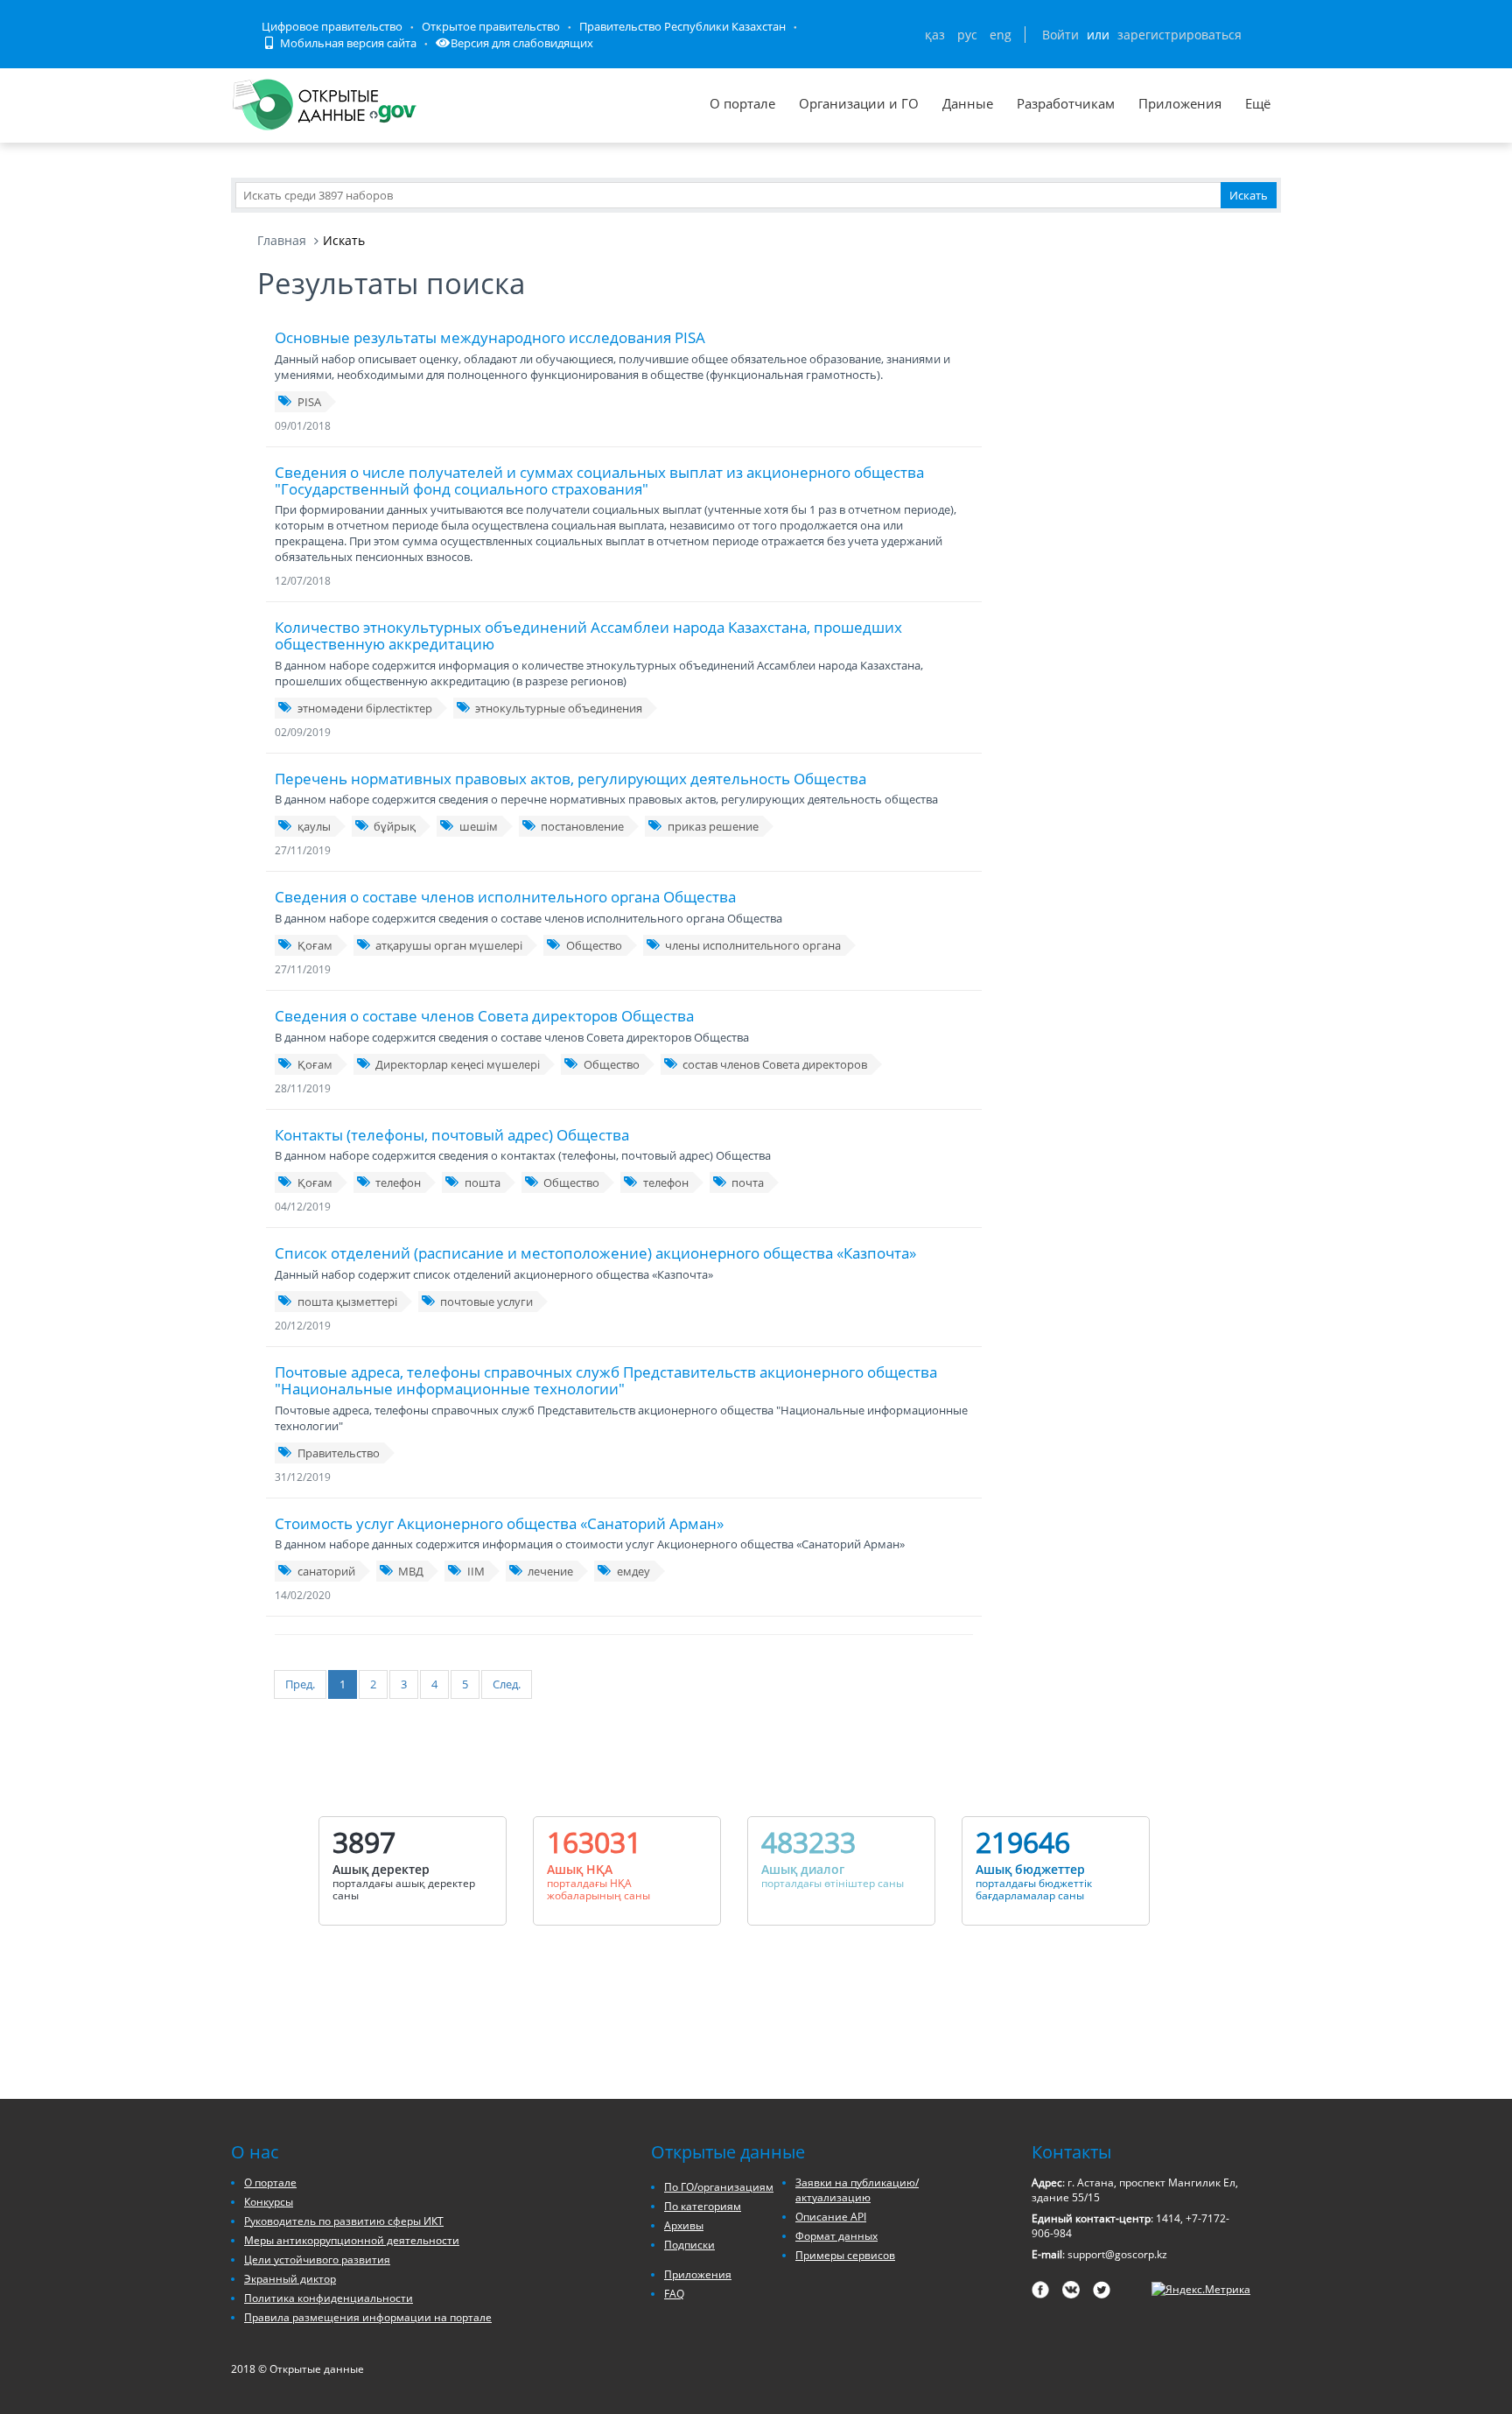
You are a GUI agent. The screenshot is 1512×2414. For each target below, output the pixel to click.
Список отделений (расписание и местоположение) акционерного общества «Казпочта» (595, 1253)
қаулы (314, 826)
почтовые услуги (486, 1302)
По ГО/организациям (719, 2187)
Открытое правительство (491, 26)
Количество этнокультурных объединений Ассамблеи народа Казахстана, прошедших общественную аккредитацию (588, 635)
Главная (282, 240)
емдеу (633, 1571)
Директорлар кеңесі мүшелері (458, 1064)
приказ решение (713, 826)
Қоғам (315, 945)
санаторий (326, 1571)
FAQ (674, 2294)
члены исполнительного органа (753, 945)
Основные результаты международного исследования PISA (490, 337)
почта (748, 1182)
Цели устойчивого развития (317, 2260)
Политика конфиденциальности (329, 2298)
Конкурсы (269, 2202)
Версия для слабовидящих (522, 43)
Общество (594, 945)
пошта (483, 1182)
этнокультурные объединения (559, 708)
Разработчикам (1066, 103)
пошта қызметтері (347, 1302)
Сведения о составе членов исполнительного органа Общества (505, 897)
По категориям (703, 2206)
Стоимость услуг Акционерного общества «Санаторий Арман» (499, 1523)
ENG (1001, 35)
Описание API (831, 2217)
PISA (309, 402)
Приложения (1180, 103)
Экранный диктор (290, 2279)
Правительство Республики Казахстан (682, 26)
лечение (550, 1571)
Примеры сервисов (845, 2255)
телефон (398, 1182)
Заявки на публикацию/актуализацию (857, 2190)
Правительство (339, 1453)
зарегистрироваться (1179, 35)
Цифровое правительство (332, 26)
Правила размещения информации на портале (368, 2317)
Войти (1060, 35)
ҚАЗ (935, 35)
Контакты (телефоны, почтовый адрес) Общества (452, 1135)
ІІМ (476, 1571)
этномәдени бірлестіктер (365, 708)
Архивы (684, 2225)
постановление (582, 826)
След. (507, 1684)
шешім (479, 826)
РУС (967, 35)
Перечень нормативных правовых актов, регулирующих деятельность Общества (570, 779)
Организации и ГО (859, 103)
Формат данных (836, 2236)
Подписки (689, 2245)
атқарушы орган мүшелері (449, 945)
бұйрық (395, 826)
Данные (968, 103)
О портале (742, 103)
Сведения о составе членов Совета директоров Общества (484, 1016)
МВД (411, 1571)
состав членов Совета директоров (775, 1064)
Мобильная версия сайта (347, 43)
